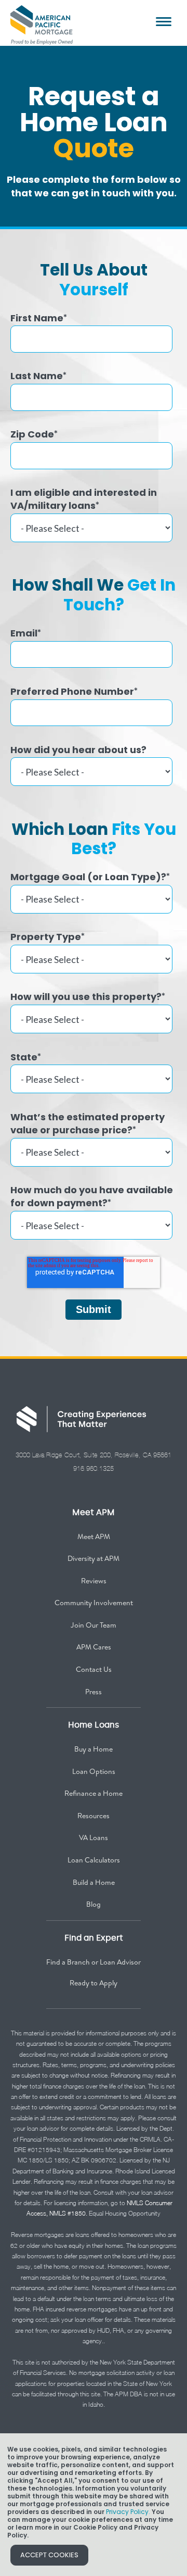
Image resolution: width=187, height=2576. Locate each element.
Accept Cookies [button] (49, 2555)
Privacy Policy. (128, 2512)
